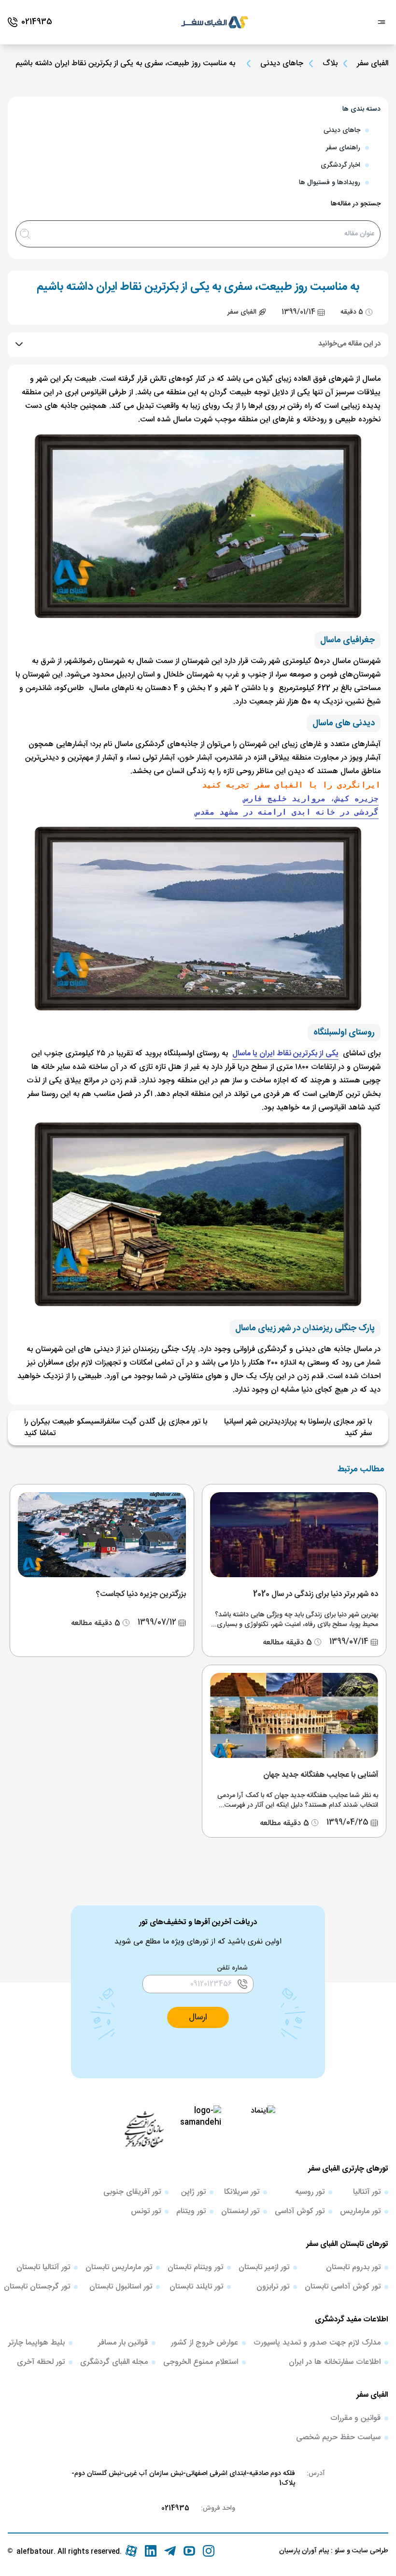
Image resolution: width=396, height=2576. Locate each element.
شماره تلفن (233, 1968)
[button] (198, 2017)
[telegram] (170, 2551)
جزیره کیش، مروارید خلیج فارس (311, 799)
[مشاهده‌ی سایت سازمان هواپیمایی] (144, 2129)
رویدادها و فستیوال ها (330, 183)
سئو (339, 2551)
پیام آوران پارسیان (304, 2551)
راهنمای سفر (343, 148)
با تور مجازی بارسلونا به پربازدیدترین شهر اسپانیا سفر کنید (298, 1428)
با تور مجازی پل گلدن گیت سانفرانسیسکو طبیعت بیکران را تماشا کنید (116, 1428)
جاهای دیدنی (282, 64)
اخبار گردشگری (340, 165)
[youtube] (189, 2551)
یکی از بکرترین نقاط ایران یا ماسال (285, 1054)
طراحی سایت (369, 2551)
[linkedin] (151, 2551)
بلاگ (330, 64)
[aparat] (131, 2551)
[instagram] (209, 2551)
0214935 (175, 2508)
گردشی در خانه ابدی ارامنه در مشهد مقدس (287, 812)
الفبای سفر (373, 64)
